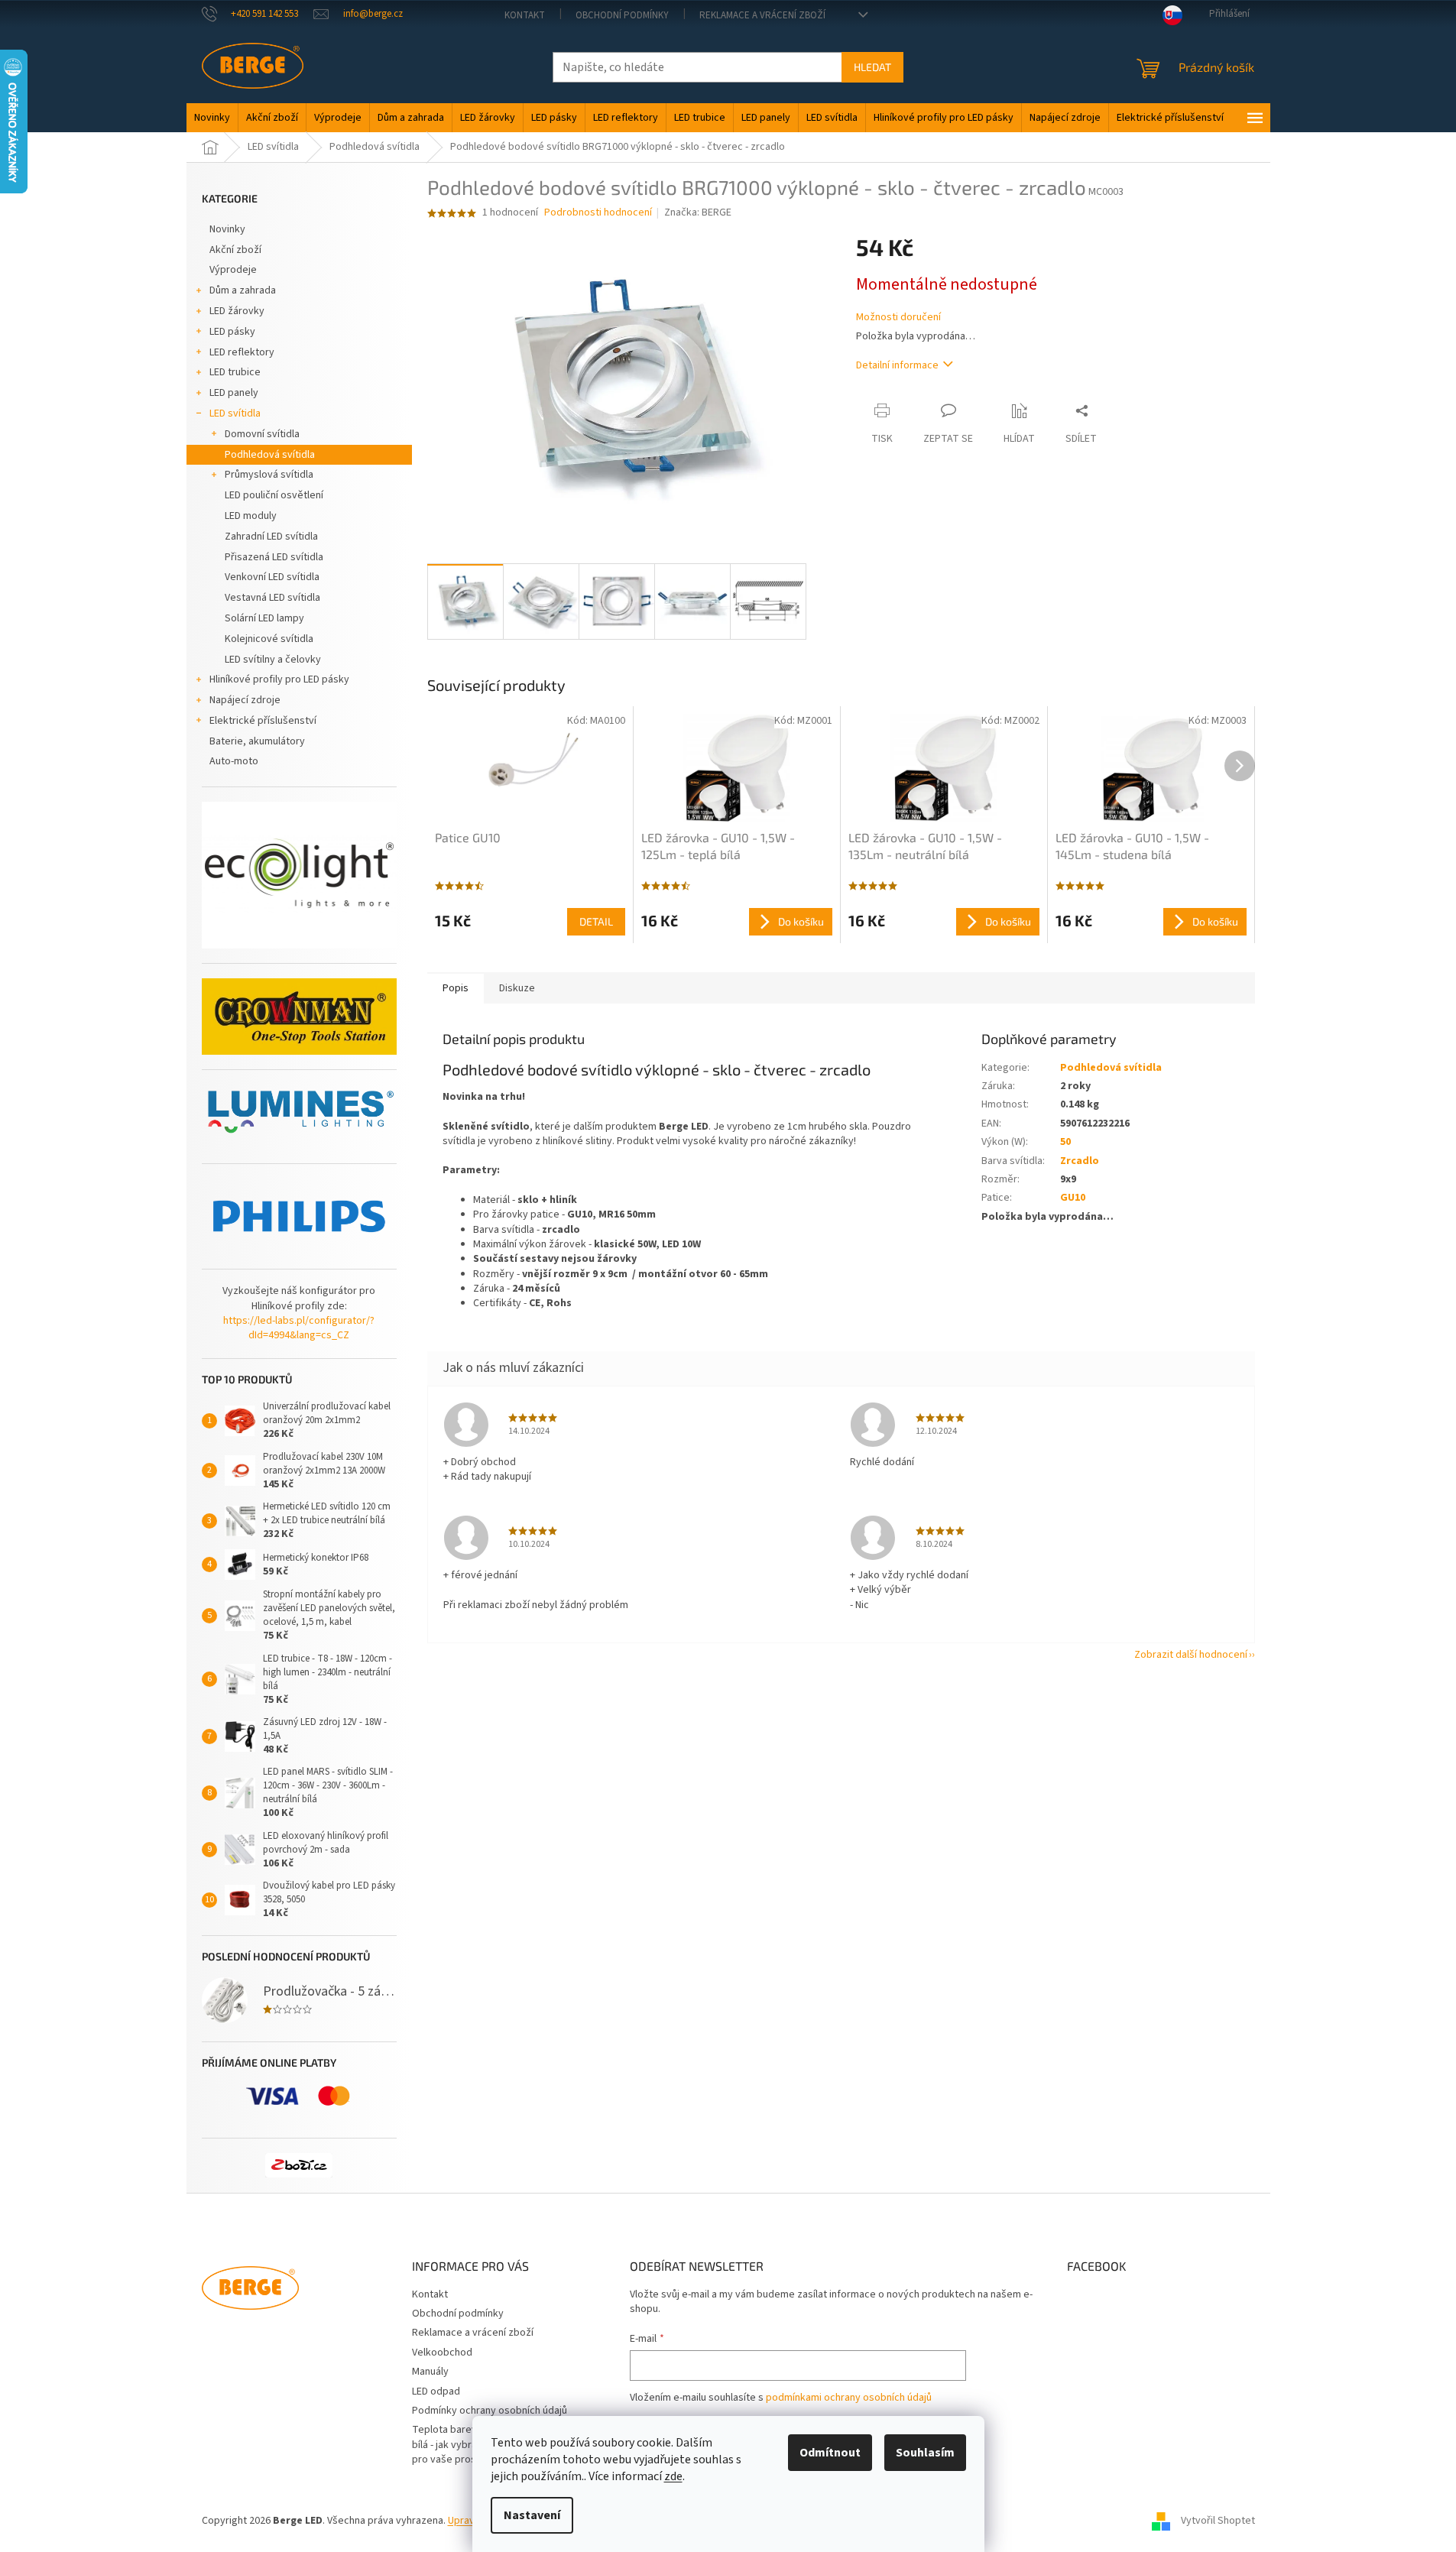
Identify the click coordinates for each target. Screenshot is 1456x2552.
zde (673, 2476)
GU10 (1073, 1198)
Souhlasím (925, 2453)
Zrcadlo (1080, 1161)
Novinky (227, 229)
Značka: (698, 212)
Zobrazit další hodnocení (1191, 1655)
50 (1065, 1142)
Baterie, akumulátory (257, 741)
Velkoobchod (442, 2353)
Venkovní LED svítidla (272, 577)
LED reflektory (242, 352)
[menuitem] (212, 118)
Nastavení (532, 2515)
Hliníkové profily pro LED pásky (279, 679)
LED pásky (232, 332)
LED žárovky (237, 311)
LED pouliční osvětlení (274, 495)
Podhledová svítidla (270, 455)
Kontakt (525, 15)
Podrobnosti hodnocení (598, 213)
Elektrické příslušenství (263, 721)
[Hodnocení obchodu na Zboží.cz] (299, 2165)
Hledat (872, 67)
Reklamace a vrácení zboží (762, 15)
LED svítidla (235, 413)
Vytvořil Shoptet (1218, 2521)
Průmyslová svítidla (269, 475)
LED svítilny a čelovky (273, 660)
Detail (596, 921)
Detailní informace (897, 365)
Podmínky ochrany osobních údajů (490, 2411)
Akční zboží (235, 250)
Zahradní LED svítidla (271, 537)
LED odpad (436, 2391)
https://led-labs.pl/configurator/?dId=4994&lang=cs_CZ (299, 1328)
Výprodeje (233, 270)
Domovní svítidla (262, 434)
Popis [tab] (456, 988)
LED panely (234, 393)
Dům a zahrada (243, 290)
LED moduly (251, 516)
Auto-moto (234, 761)
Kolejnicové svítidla (269, 639)
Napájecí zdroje (245, 700)
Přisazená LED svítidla (274, 557)
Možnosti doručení (898, 318)
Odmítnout (830, 2453)
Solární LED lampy (264, 618)
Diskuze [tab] (517, 988)
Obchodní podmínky (622, 15)
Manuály (430, 2372)
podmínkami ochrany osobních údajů (849, 2398)
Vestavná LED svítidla (272, 598)
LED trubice (235, 372)
